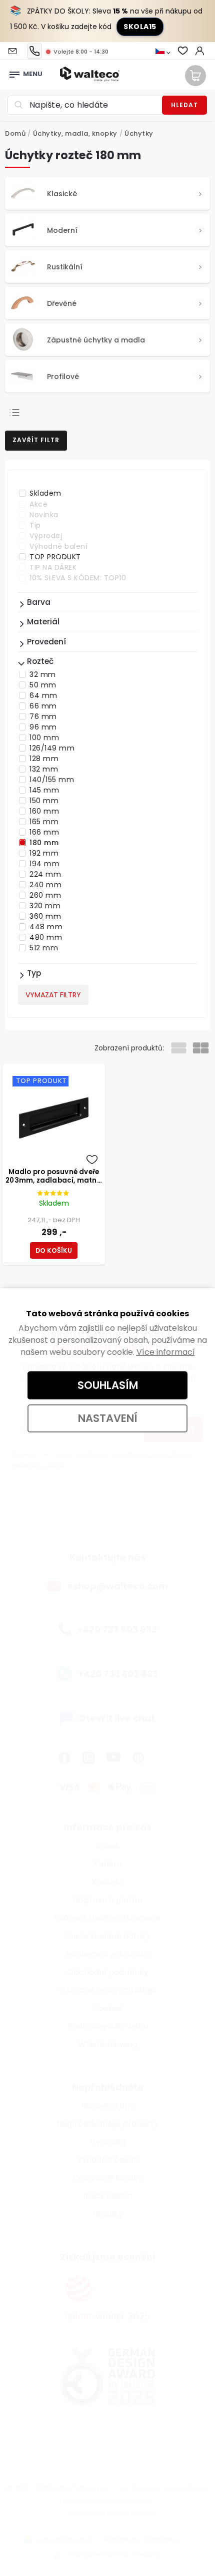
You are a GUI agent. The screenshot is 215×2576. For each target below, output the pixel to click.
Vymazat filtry (53, 995)
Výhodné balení (58, 546)
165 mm (44, 822)
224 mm (45, 874)
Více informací (166, 1352)
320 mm (45, 906)
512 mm (44, 948)
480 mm (46, 937)
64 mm (43, 695)
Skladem (45, 493)
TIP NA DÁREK (53, 567)
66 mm (43, 706)
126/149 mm (52, 748)
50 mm (43, 685)
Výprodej (46, 536)
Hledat (184, 105)
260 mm (45, 895)
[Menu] (14, 72)
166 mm (44, 832)
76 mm (43, 716)
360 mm (45, 916)
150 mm (44, 801)
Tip (35, 525)
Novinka (44, 515)
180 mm (44, 843)
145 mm (44, 790)
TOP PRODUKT (55, 557)
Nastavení (108, 1418)
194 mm (44, 864)
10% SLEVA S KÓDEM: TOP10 (78, 578)
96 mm (43, 727)
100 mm (44, 738)
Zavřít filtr (36, 440)
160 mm (44, 811)
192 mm (44, 853)
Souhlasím (108, 1385)
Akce (38, 504)
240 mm (45, 885)
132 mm (44, 769)
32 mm (43, 674)
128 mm (44, 759)
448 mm (46, 927)
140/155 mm (52, 780)
